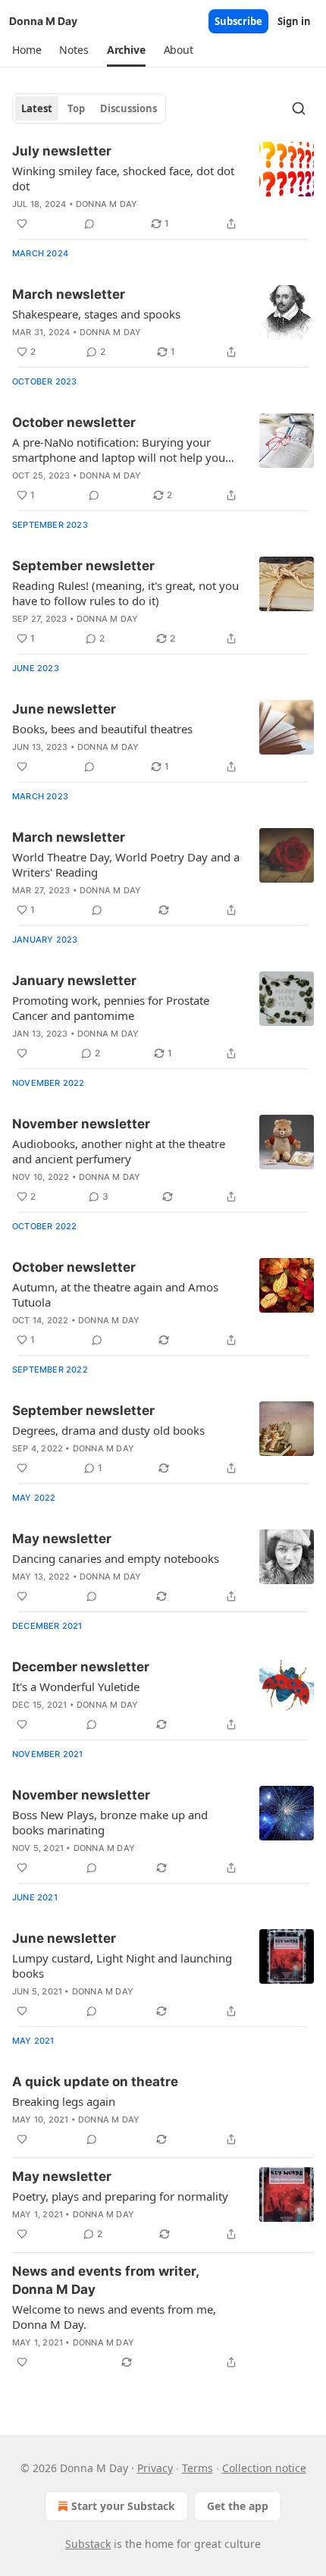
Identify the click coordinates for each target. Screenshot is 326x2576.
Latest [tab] (37, 108)
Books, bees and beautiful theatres (102, 729)
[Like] (22, 224)
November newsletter (81, 1124)
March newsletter (69, 294)
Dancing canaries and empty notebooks (116, 1558)
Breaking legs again (64, 2101)
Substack (88, 2544)
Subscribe (238, 21)
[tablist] (89, 108)
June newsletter (64, 709)
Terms (197, 2468)
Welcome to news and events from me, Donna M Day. (114, 2317)
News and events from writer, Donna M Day (105, 2280)
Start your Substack (123, 2506)
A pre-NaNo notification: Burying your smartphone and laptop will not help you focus (119, 450)
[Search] (299, 108)
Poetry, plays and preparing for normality (120, 2196)
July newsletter (62, 151)
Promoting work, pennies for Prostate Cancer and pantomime (111, 1008)
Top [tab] (76, 108)
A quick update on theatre (95, 2082)
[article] (163, 187)
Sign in (294, 21)
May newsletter (62, 1539)
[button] (27, 50)
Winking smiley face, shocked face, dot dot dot (123, 178)
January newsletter (74, 981)
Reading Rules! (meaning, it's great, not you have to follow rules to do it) (125, 593)
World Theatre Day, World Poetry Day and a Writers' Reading (126, 864)
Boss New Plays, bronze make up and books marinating (110, 1822)
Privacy (155, 2468)
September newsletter (83, 566)
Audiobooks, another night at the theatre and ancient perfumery (119, 1151)
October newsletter (74, 422)
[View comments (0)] (89, 224)
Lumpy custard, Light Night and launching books (122, 1966)
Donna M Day (107, 204)
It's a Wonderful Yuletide (76, 1686)
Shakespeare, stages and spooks (96, 314)
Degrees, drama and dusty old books (108, 1430)
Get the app (238, 2506)
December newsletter (81, 1667)
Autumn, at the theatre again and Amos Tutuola (115, 1294)
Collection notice (264, 2468)
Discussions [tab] (129, 108)
